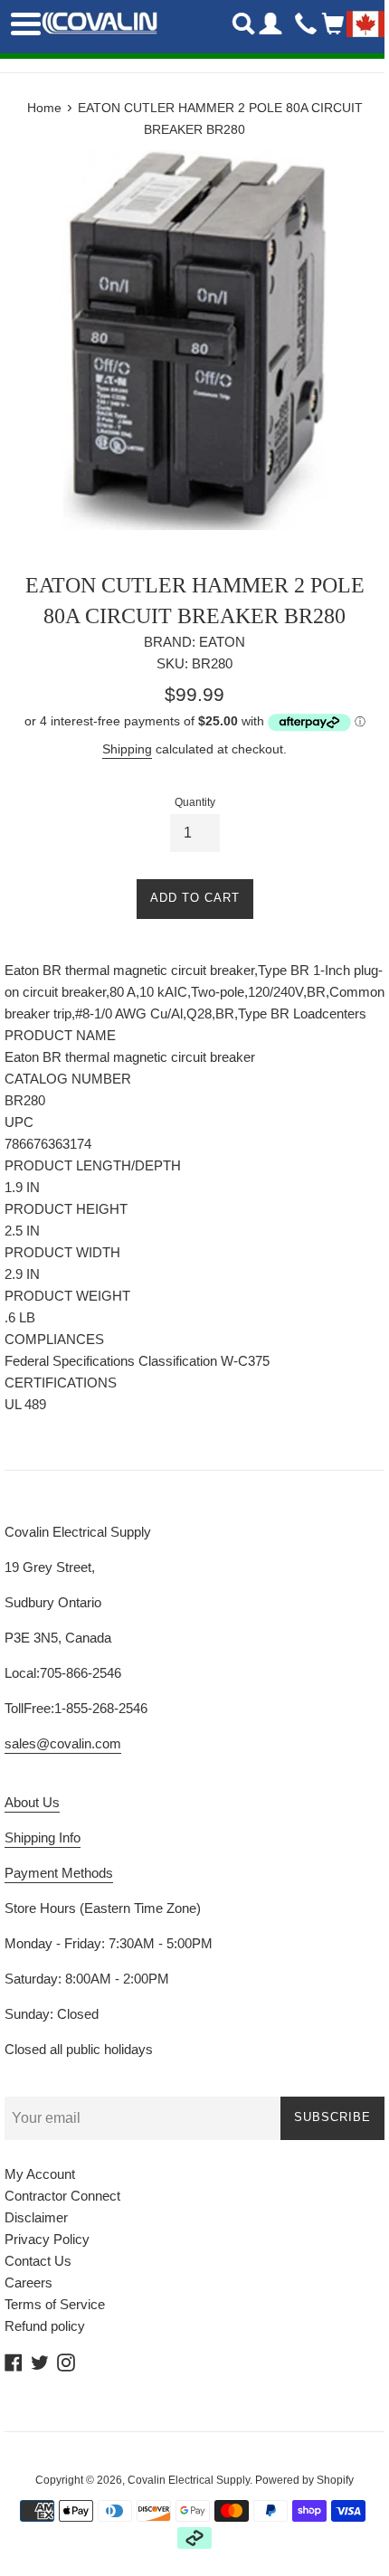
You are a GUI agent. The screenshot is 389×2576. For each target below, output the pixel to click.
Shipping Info (43, 1837)
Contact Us (38, 2261)
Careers (28, 2282)
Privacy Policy (47, 2239)
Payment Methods (59, 1873)
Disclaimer (36, 2217)
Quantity (195, 802)
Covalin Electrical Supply (189, 2480)
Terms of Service (55, 2304)
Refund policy (45, 2326)
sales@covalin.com (63, 1743)
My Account (40, 2174)
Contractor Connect (62, 2196)
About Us (32, 1802)
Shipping (127, 749)
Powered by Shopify (304, 2480)
